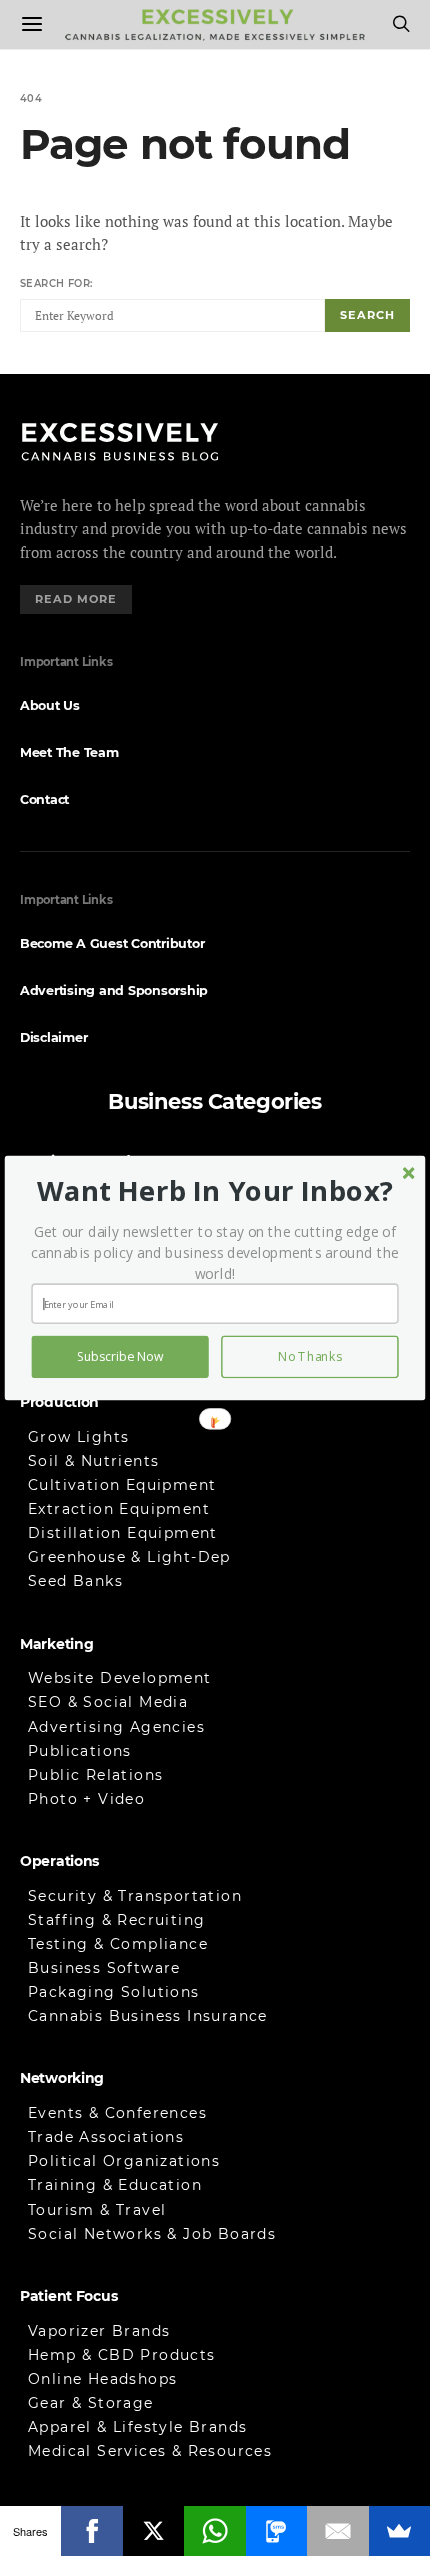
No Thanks (310, 1356)
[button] (214, 1190)
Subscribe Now (120, 1356)
